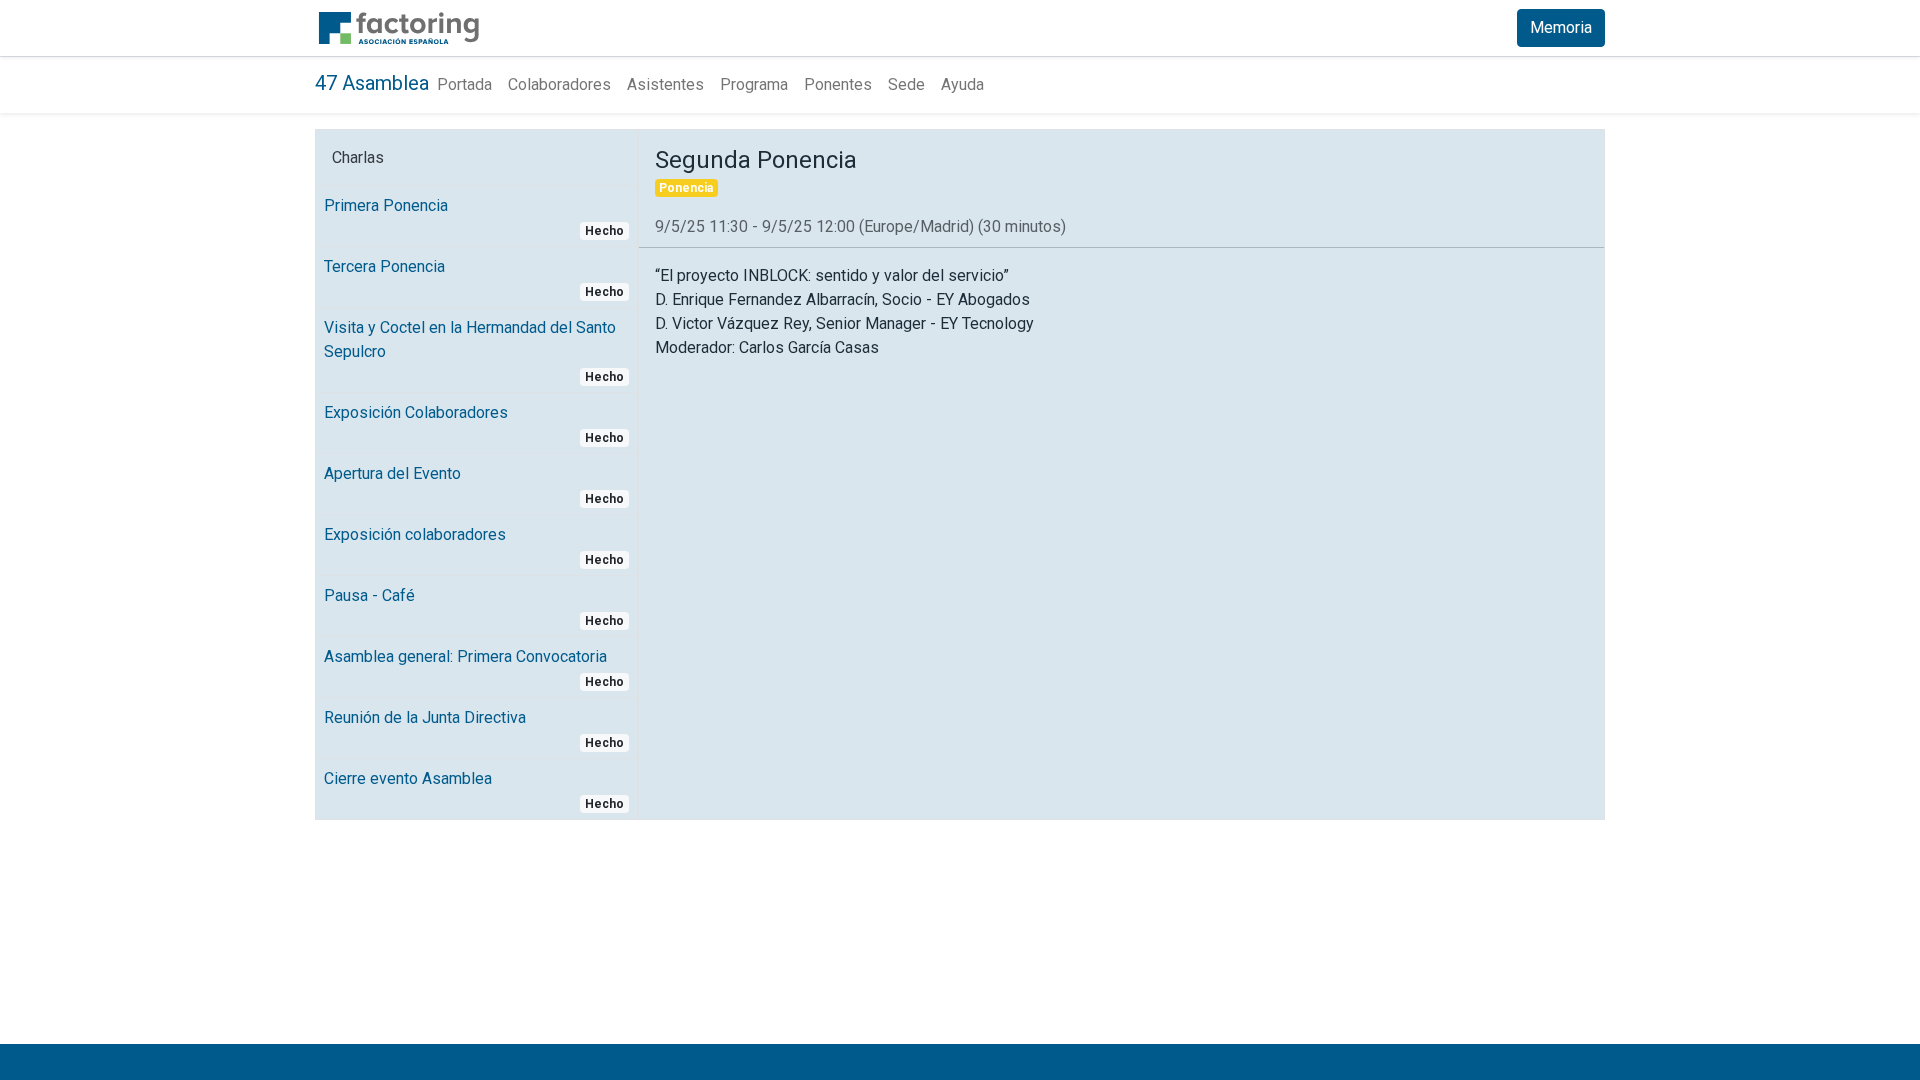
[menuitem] (464, 85)
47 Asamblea (372, 83)
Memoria (1561, 27)
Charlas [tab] (358, 157)
